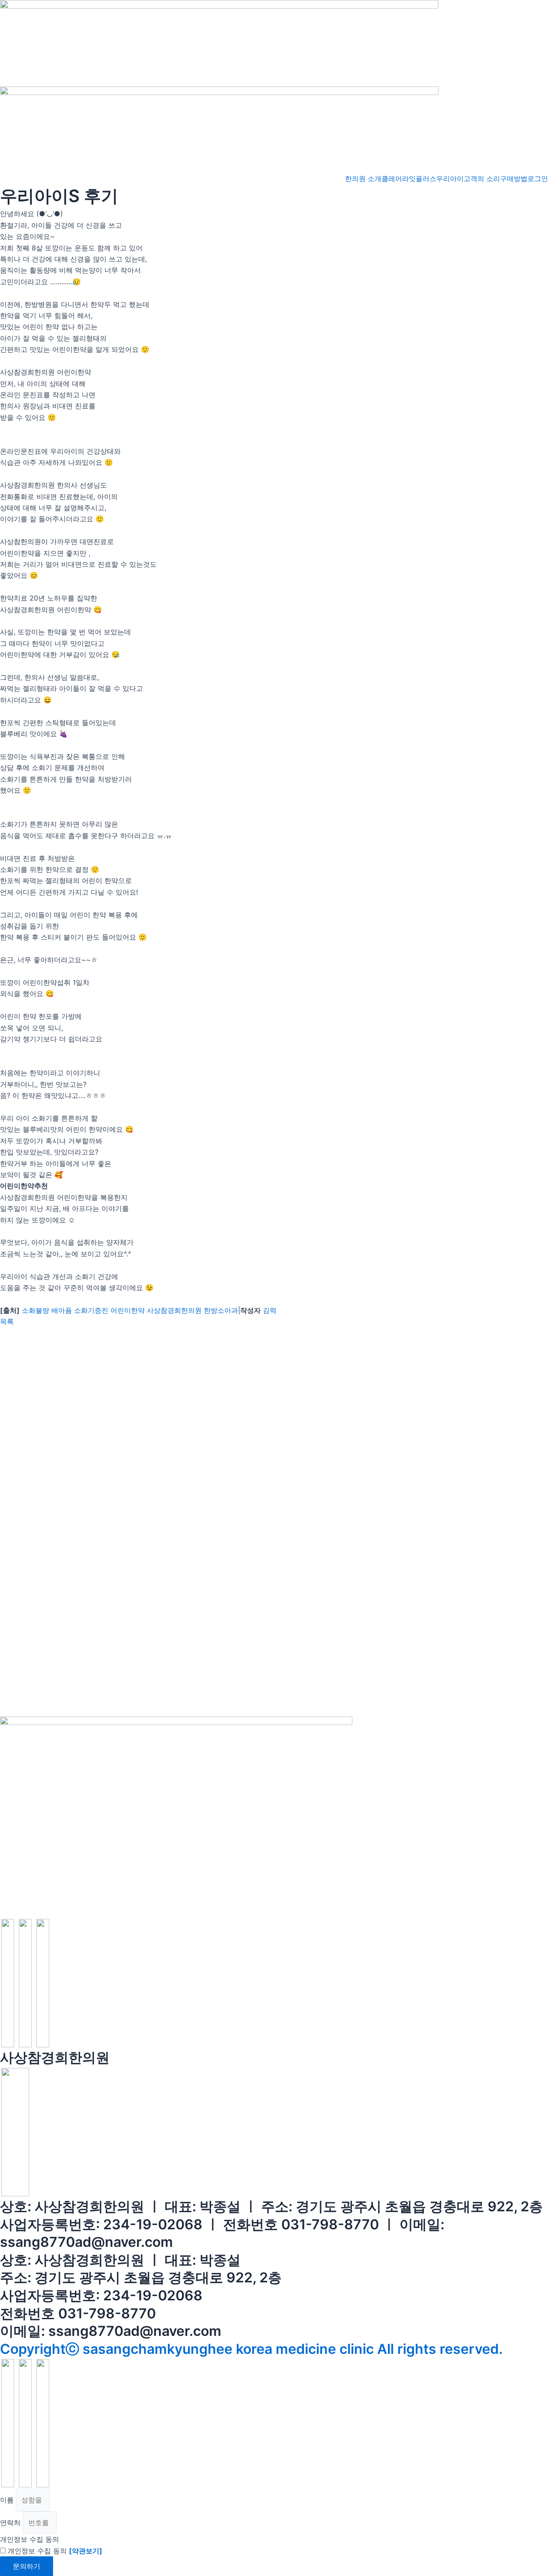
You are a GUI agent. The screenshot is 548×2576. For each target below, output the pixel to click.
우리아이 (450, 178)
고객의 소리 (482, 178)
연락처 (11, 2522)
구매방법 (514, 178)
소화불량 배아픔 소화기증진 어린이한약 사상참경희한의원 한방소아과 (130, 1310)
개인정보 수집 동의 (30, 2539)
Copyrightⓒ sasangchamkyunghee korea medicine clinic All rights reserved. (251, 2349)
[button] (7, 1321)
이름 (8, 2500)
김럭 (270, 1310)
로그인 (538, 178)
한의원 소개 (363, 178)
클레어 (392, 178)
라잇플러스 (419, 178)
